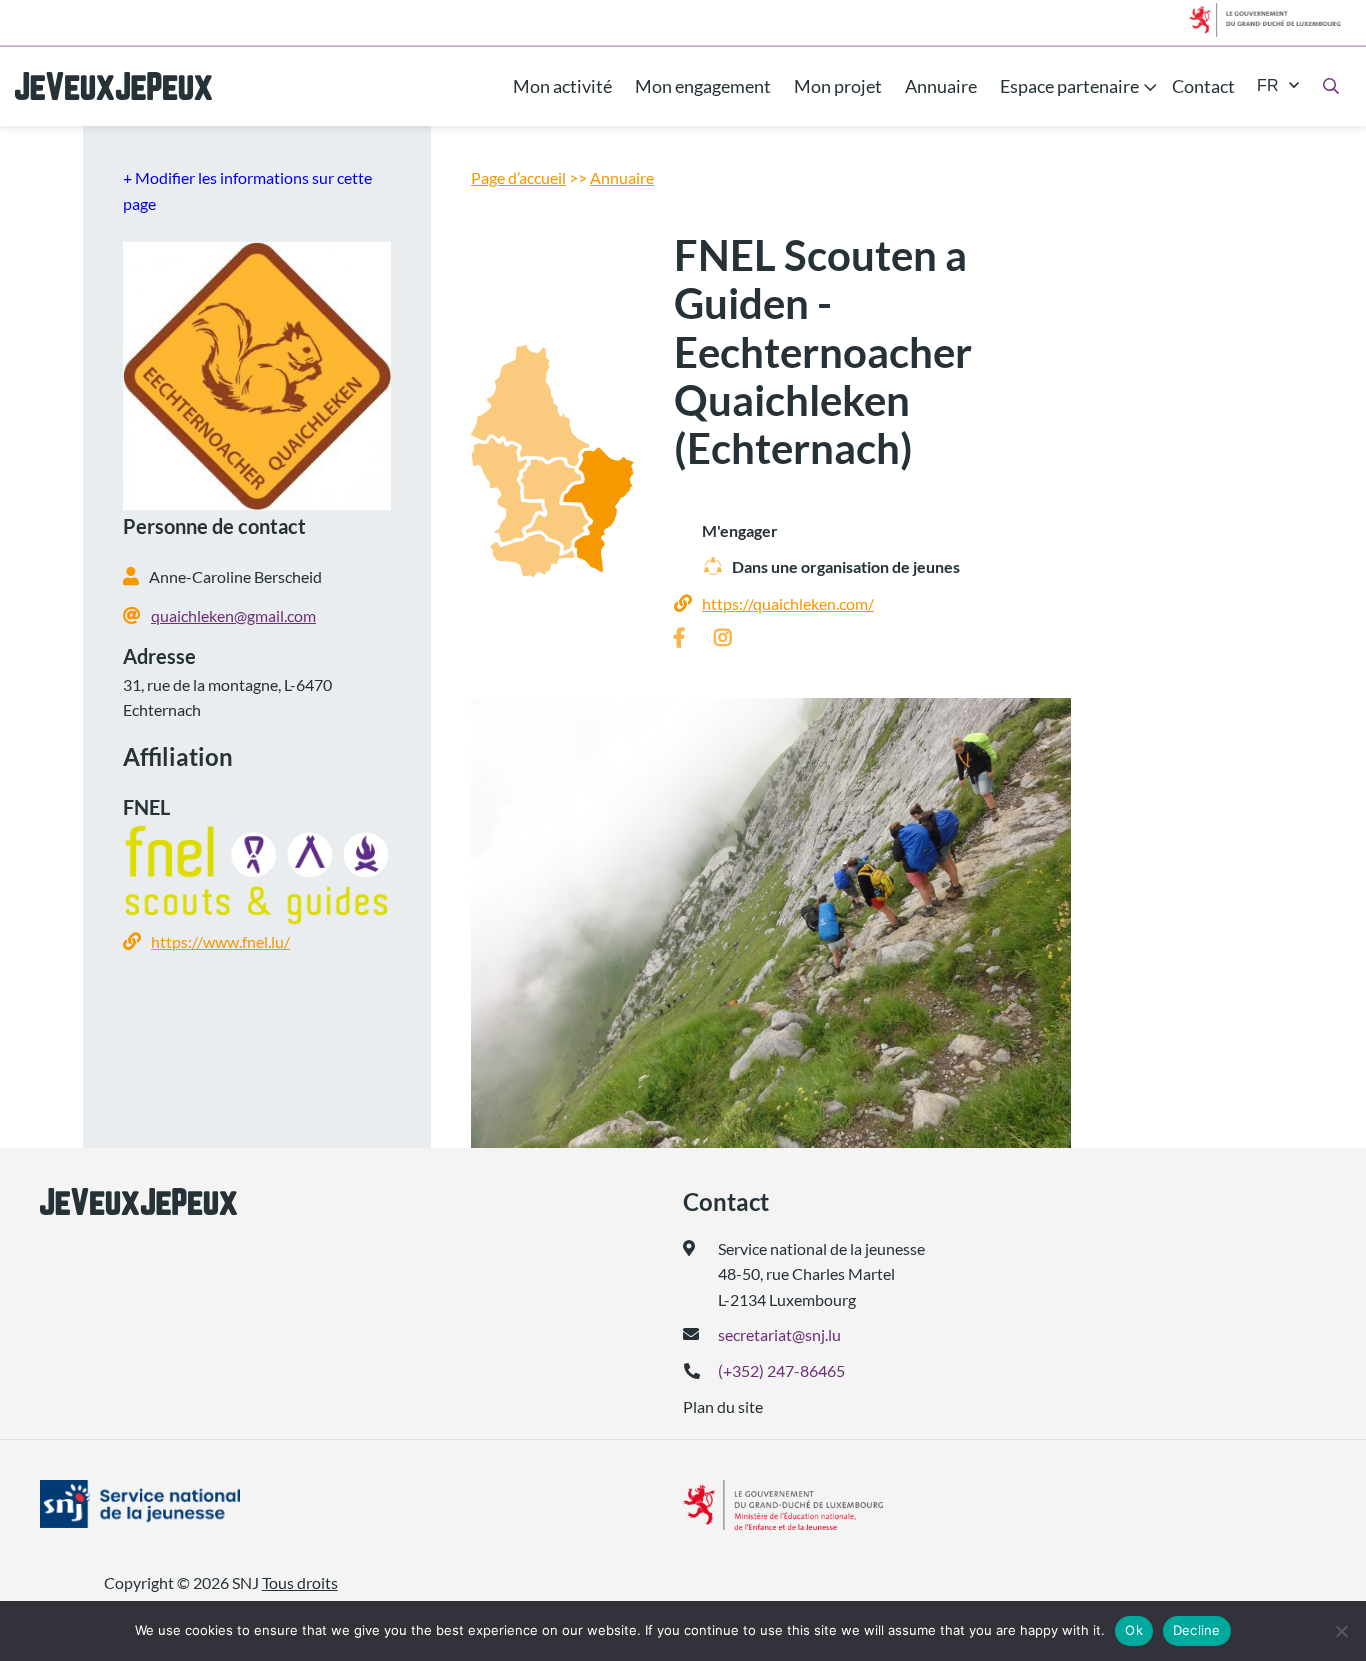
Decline (1197, 1630)
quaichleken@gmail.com (233, 615)
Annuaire (941, 86)
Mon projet (838, 86)
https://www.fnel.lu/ (220, 941)
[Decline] (1341, 1631)
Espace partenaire (1069, 86)
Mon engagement (703, 86)
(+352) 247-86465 (781, 1370)
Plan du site (723, 1406)
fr (1268, 85)
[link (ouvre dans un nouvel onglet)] (684, 638)
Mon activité (562, 86)
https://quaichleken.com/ (788, 603)
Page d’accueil (518, 177)
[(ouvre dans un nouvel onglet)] (181, 1504)
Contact (1203, 86)
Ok (1134, 1630)
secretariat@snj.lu (779, 1334)
